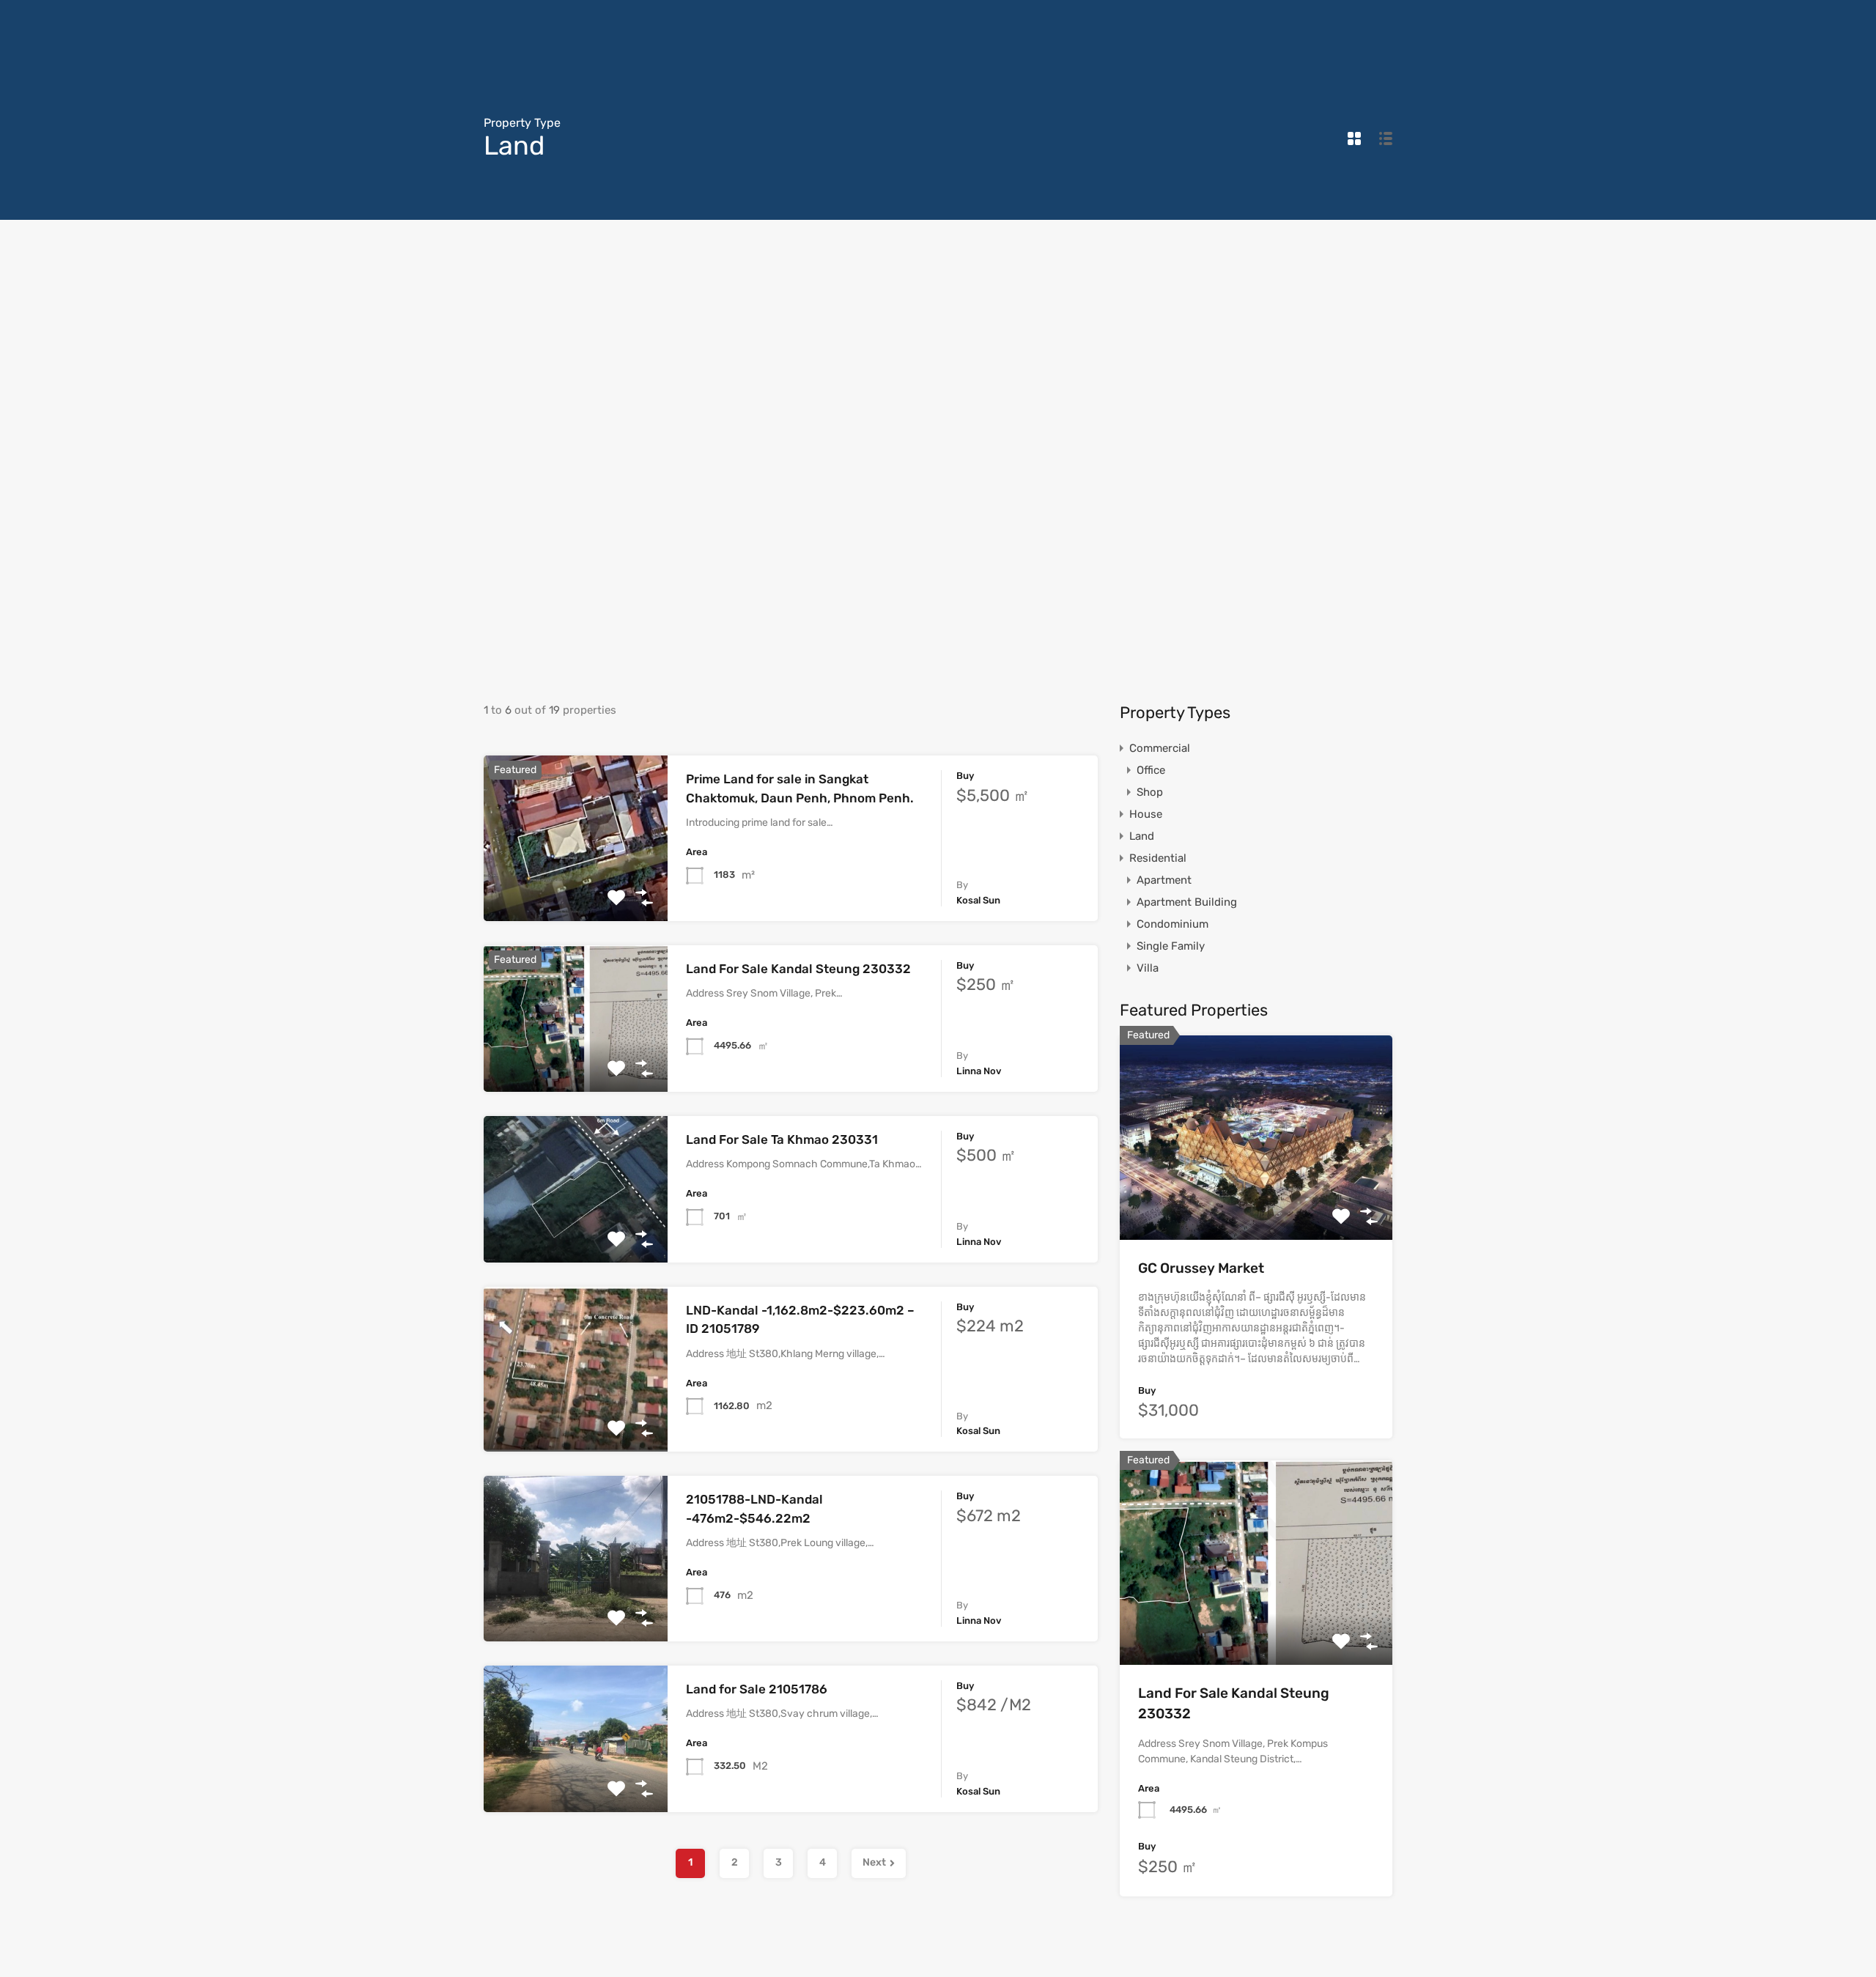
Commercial (1160, 748)
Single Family (1171, 946)
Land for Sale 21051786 (757, 1689)
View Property (576, 888)
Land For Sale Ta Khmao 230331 (782, 1139)
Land (1142, 836)
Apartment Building (1187, 902)
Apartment (1164, 880)
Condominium (1172, 924)
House (1146, 814)
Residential (1158, 858)
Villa (1148, 968)
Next (874, 1862)
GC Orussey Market (1201, 1268)
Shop (1150, 792)
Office (1151, 770)
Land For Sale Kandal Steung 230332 (798, 969)
